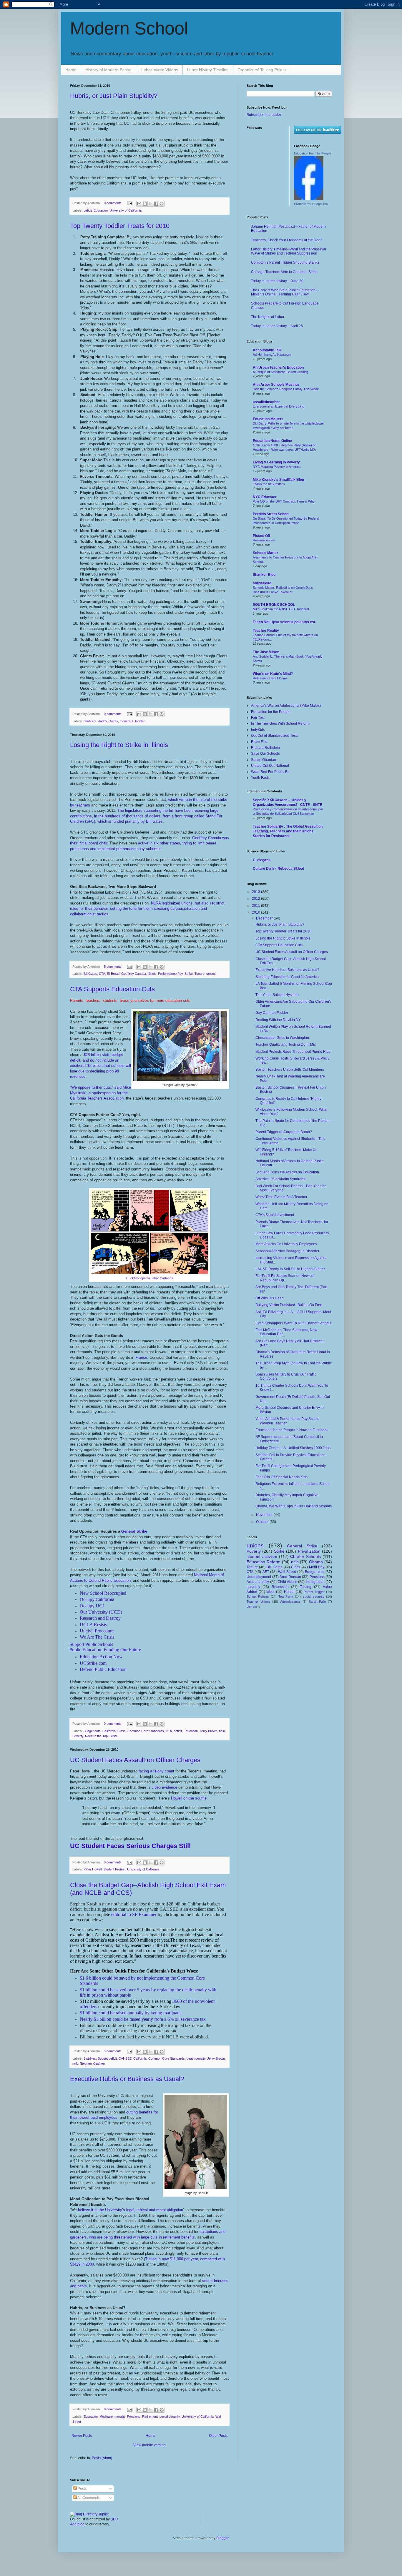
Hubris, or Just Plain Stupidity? (114, 96)
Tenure (200, 974)
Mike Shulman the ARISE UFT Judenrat (281, 609)
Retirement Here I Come (270, 678)
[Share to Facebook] (156, 204)
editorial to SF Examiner (134, 1914)
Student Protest (114, 1869)
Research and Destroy (100, 1618)
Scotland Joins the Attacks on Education (287, 1172)
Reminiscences (264, 540)
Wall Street (287, 1572)
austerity (253, 1587)
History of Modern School (109, 70)
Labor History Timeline (208, 70)
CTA (102, 974)
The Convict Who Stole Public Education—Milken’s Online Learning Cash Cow (285, 292)
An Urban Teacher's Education (278, 367)
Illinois (152, 974)
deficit (88, 210)
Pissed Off (261, 536)
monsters (127, 721)
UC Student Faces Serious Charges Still (130, 1846)
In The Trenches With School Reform (280, 724)
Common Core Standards (146, 1731)
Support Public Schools (91, 1644)
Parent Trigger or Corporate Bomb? (284, 1132)
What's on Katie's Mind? (273, 674)
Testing (306, 1587)
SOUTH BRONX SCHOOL (274, 605)
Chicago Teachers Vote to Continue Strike (284, 272)
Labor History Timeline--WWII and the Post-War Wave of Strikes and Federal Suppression (289, 251)
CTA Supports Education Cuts (112, 989)
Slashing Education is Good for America (287, 977)
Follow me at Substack (269, 484)
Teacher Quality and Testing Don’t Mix (286, 1045)
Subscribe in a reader (264, 115)
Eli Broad (113, 974)
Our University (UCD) (101, 1612)
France (141, 1357)
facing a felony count (156, 1771)
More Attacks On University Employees (286, 1244)
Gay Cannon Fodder (272, 1013)
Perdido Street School (271, 514)
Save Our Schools (265, 754)
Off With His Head (270, 1298)
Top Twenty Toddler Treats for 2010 (120, 226)
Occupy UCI (92, 1606)
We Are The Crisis (97, 1637)
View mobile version (149, 2445)
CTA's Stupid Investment (275, 1215)
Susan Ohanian (264, 760)
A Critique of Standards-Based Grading (280, 372)
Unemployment (259, 1577)
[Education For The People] (309, 199)
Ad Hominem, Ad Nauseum (272, 355)
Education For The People (313, 153)
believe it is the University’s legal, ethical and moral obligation (131, 2210)
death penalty (196, 2058)
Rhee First (259, 742)
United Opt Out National (270, 766)
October (263, 1522)
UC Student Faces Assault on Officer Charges (135, 1760)
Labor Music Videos (160, 70)
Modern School (129, 28)
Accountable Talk (267, 350)
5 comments (113, 967)
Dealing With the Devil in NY (278, 1020)
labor (270, 1592)
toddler (140, 721)
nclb (222, 1731)
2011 (256, 906)
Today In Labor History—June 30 (277, 281)
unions (211, 974)
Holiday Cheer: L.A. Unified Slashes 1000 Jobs (293, 1448)
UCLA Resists (93, 1625)
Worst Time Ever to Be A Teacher (281, 1197)
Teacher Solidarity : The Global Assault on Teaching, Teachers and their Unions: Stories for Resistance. (288, 831)
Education (101, 210)
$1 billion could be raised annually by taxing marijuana (131, 2013)
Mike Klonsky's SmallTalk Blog (278, 480)
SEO (114, 2519)
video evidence (164, 1787)
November (265, 1515)
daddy (103, 721)
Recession (280, 1587)
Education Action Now (101, 1657)
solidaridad (262, 583)
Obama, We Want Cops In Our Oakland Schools (294, 1506)
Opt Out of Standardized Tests (275, 736)
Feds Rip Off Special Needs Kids (281, 1477)
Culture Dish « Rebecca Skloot (278, 869)
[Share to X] (150, 204)
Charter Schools (305, 1556)
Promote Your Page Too (311, 204)
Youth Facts (260, 778)
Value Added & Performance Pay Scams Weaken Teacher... (287, 1421)
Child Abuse (287, 1582)
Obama (316, 1562)
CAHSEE (125, 2058)
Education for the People (271, 712)
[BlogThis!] (145, 204)
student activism (262, 1556)
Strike (189, 974)
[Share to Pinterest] (162, 204)
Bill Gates (90, 974)
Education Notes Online (272, 441)
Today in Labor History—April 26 (277, 326)
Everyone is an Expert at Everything (279, 406)
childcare (90, 721)
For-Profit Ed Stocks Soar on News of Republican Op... (285, 1278)
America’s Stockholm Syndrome (281, 1179)
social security (170, 2417)
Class (122, 1731)
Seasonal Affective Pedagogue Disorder (287, 1251)
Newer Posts (82, 2436)
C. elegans (262, 860)
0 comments (113, 203)
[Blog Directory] (89, 2514)
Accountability (258, 1582)
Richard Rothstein (265, 748)
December (265, 918)
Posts (82, 2489)
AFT (266, 1572)
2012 (256, 899)
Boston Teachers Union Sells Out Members (290, 1070)
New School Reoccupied (103, 1593)
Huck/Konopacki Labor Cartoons (150, 1278)
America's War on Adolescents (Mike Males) (286, 706)
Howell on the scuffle (189, 1798)
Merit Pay (317, 1567)
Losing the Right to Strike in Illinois (119, 745)
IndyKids (258, 730)
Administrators (290, 1602)
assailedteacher (266, 402)
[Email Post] (129, 203)
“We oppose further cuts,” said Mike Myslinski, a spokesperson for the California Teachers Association (100, 1093)
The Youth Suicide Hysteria (277, 995)
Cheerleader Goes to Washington (282, 1038)
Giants (113, 721)
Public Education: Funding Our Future (105, 1650)
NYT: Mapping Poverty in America (277, 467)
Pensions (134, 2417)
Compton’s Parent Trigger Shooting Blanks (285, 262)
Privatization (309, 1551)
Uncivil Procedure (97, 1631)
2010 (256, 912)
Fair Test (258, 718)
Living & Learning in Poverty (276, 462)
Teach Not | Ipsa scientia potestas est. (284, 622)
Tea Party (286, 1597)
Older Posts (218, 2436)
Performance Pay (170, 974)
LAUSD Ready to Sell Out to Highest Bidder (290, 1269)
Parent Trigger (314, 1592)
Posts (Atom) (102, 2458)
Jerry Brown (208, 1731)
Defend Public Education (103, 1669)
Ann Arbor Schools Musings (276, 385)
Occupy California (97, 1599)
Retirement (150, 2417)
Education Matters (268, 419)
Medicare (106, 2417)
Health (289, 1592)
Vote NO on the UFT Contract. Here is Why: (284, 501)
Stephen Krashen (92, 2063)
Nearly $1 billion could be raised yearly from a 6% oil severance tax (143, 2019)
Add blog (77, 2524)
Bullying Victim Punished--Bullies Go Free (289, 1305)
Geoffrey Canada (134, 974)
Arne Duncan (290, 1577)
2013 (256, 892)
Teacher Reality (266, 631)
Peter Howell (93, 1869)
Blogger (222, 2538)
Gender (252, 1607)
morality (120, 2417)
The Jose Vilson (266, 652)
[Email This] (139, 204)
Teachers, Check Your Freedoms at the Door (286, 240)
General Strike (134, 1531)
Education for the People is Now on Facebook (292, 1430)
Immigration (315, 1582)
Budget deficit (107, 2058)
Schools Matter (265, 553)
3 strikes (90, 2058)
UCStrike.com (93, 1663)
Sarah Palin (317, 1602)
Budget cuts (92, 1731)
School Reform (258, 1597)
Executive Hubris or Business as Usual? (127, 2079)
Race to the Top (96, 1736)
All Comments (88, 2498)
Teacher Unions (259, 1602)
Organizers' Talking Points (262, 70)
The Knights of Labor (268, 317)
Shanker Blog (264, 575)
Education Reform (264, 1562)
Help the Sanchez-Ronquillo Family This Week (286, 389)
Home (71, 70)
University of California (126, 210)
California (109, 1731)
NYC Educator (265, 497)
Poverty (78, 1736)
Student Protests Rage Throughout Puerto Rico (293, 1052)
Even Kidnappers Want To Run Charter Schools (293, 1323)
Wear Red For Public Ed (270, 772)
